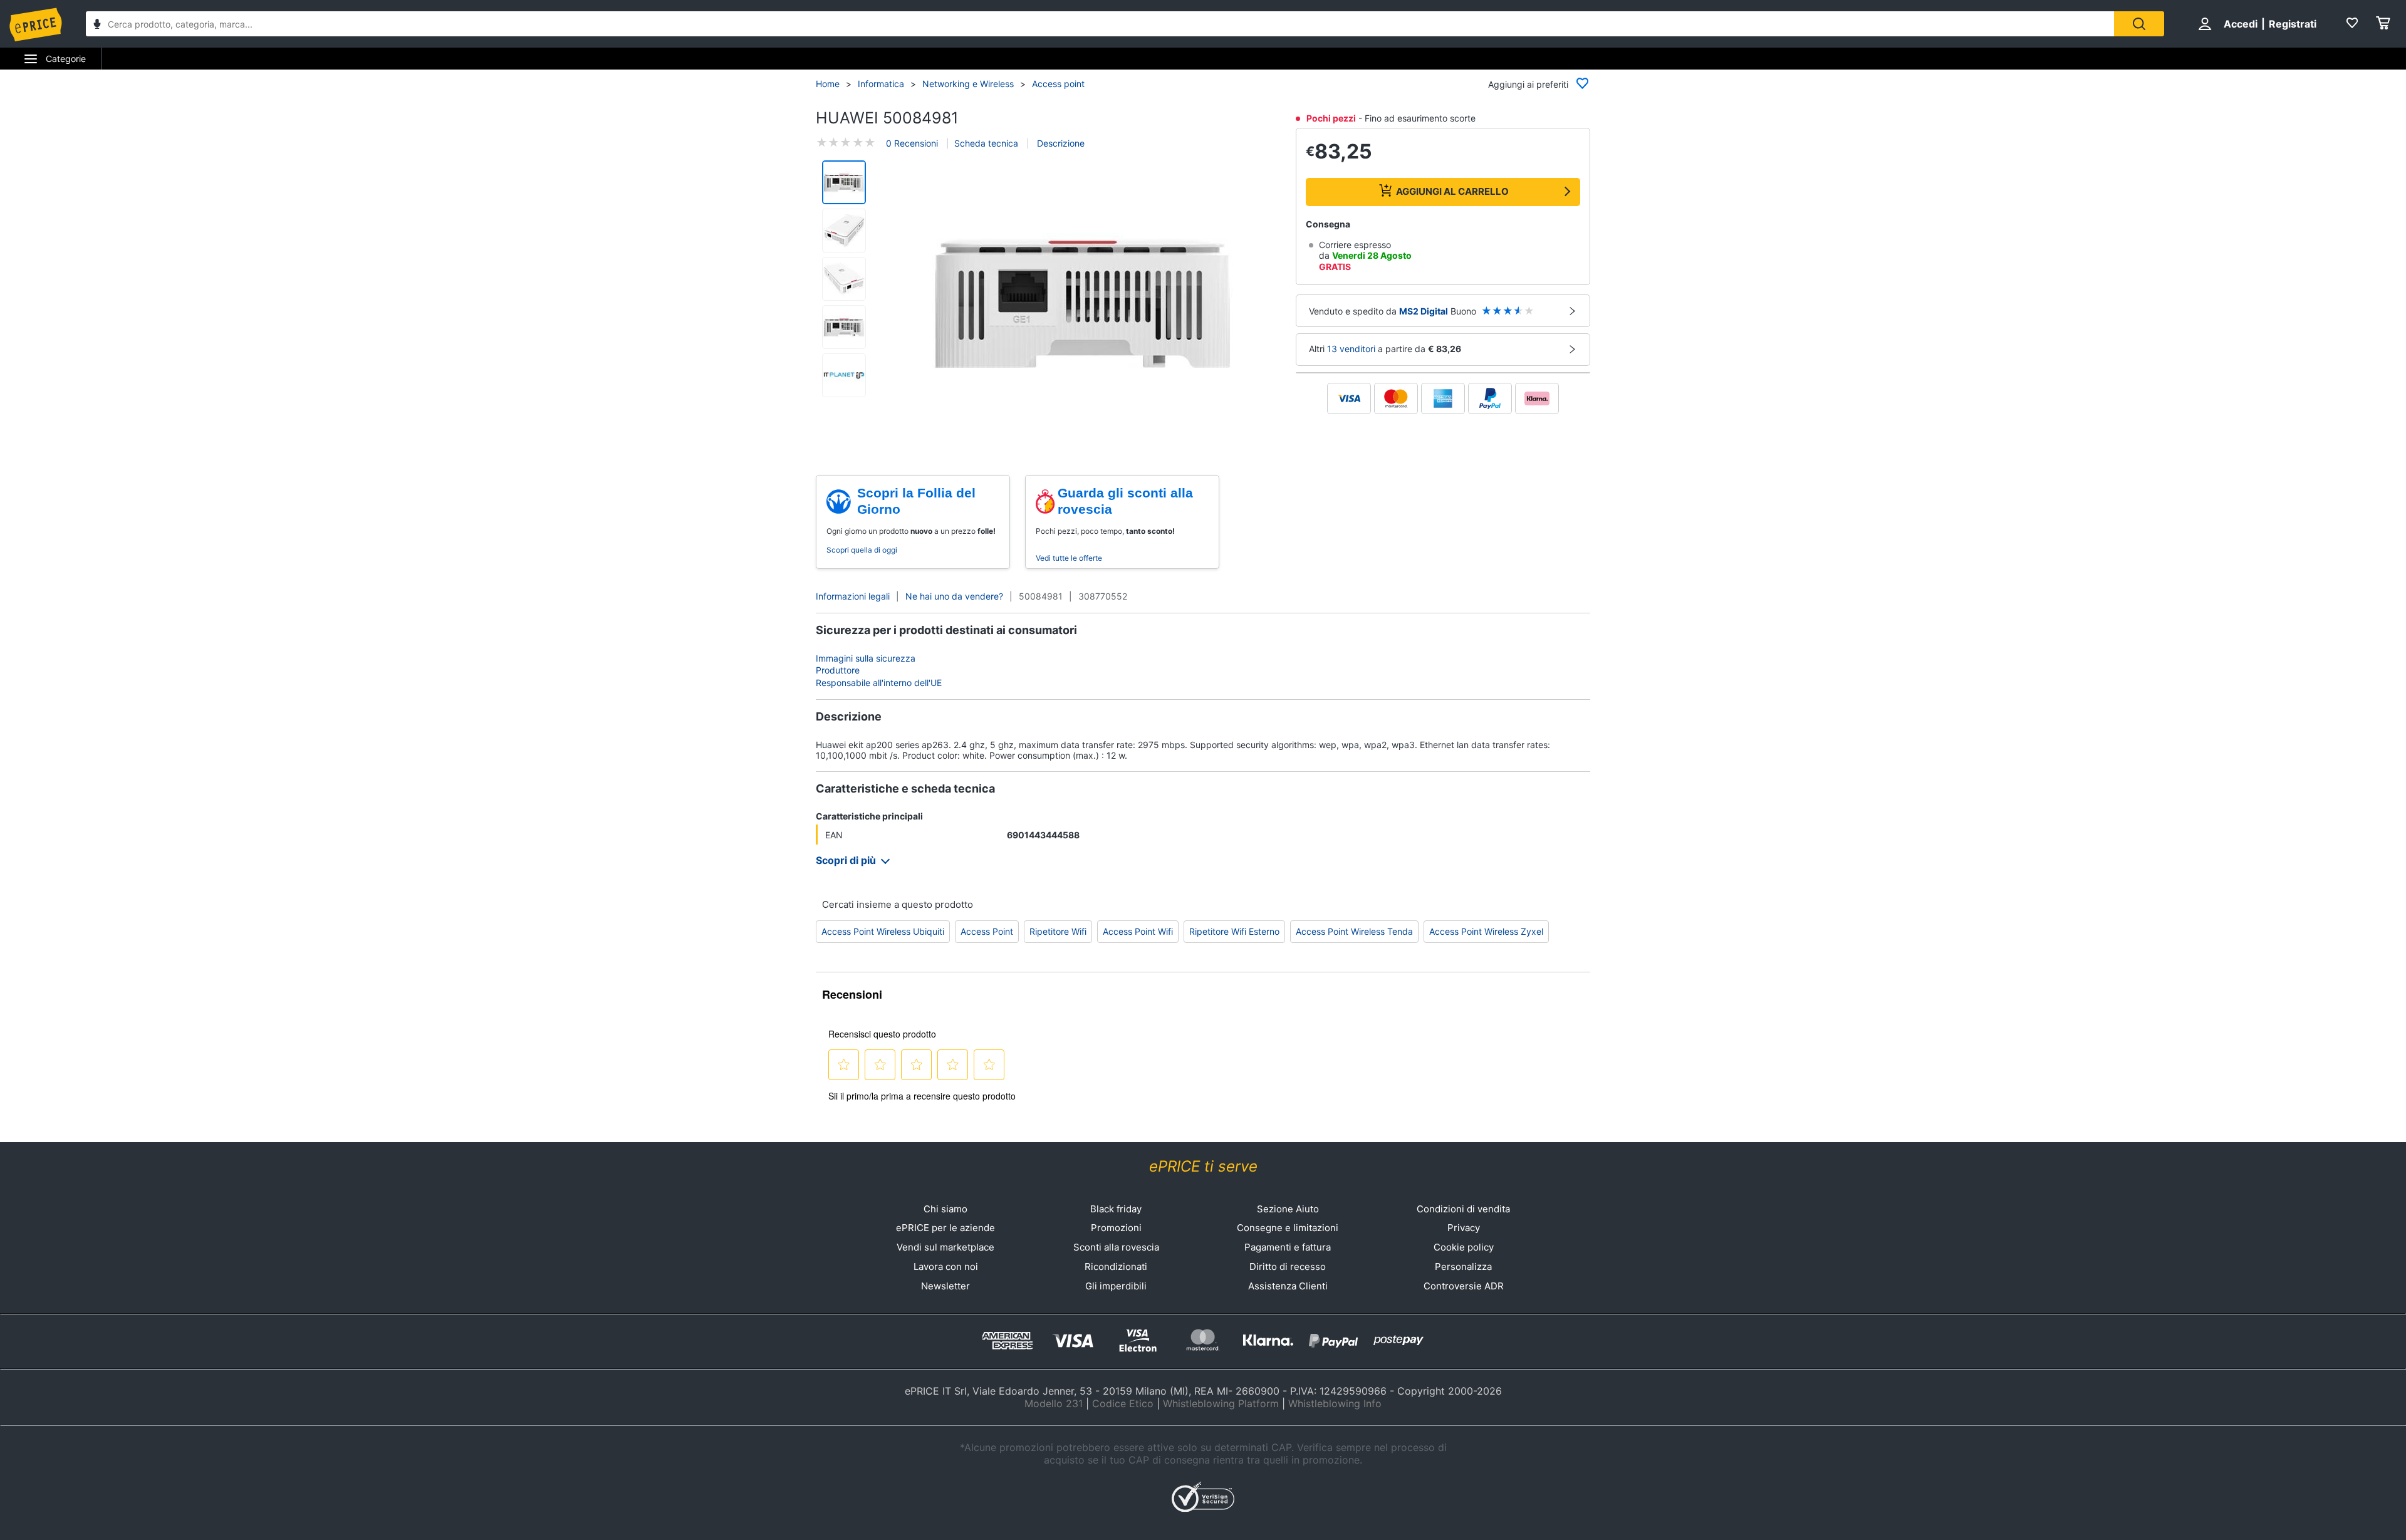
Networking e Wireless (968, 84)
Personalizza (1463, 1267)
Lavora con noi (946, 1267)
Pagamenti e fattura (1288, 1247)
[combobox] (1100, 24)
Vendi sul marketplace (945, 1247)
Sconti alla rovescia (1116, 1247)
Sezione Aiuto (1288, 1209)
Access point (1058, 84)
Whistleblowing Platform (1221, 1403)
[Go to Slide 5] (844, 375)
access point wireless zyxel (1486, 931)
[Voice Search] (97, 25)
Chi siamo (945, 1209)
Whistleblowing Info (1335, 1403)
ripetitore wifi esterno (1234, 931)
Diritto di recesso (1288, 1267)
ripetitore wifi (1058, 931)
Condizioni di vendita (1463, 1209)
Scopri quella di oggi (862, 550)
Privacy (1464, 1228)
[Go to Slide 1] (844, 182)
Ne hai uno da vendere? (954, 596)
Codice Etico (1123, 1403)
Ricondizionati (1116, 1267)
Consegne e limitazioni (1288, 1228)
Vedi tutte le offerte (1069, 558)
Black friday (1116, 1209)
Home (828, 84)
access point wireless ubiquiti (883, 931)
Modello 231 (1054, 1403)
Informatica (881, 84)
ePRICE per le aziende (945, 1228)
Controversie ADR (1464, 1286)
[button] (1083, 304)
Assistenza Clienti (1288, 1286)
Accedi (2241, 24)
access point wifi (1138, 931)
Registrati (2293, 24)
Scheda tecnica (986, 143)
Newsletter (945, 1286)
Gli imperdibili (1116, 1286)
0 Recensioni (912, 143)
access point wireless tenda (1354, 931)
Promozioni (1116, 1228)
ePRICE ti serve (1203, 1166)
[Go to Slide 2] (844, 231)
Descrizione (1060, 143)
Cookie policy (1464, 1247)
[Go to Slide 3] (844, 279)
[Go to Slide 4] (844, 327)
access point (987, 931)
